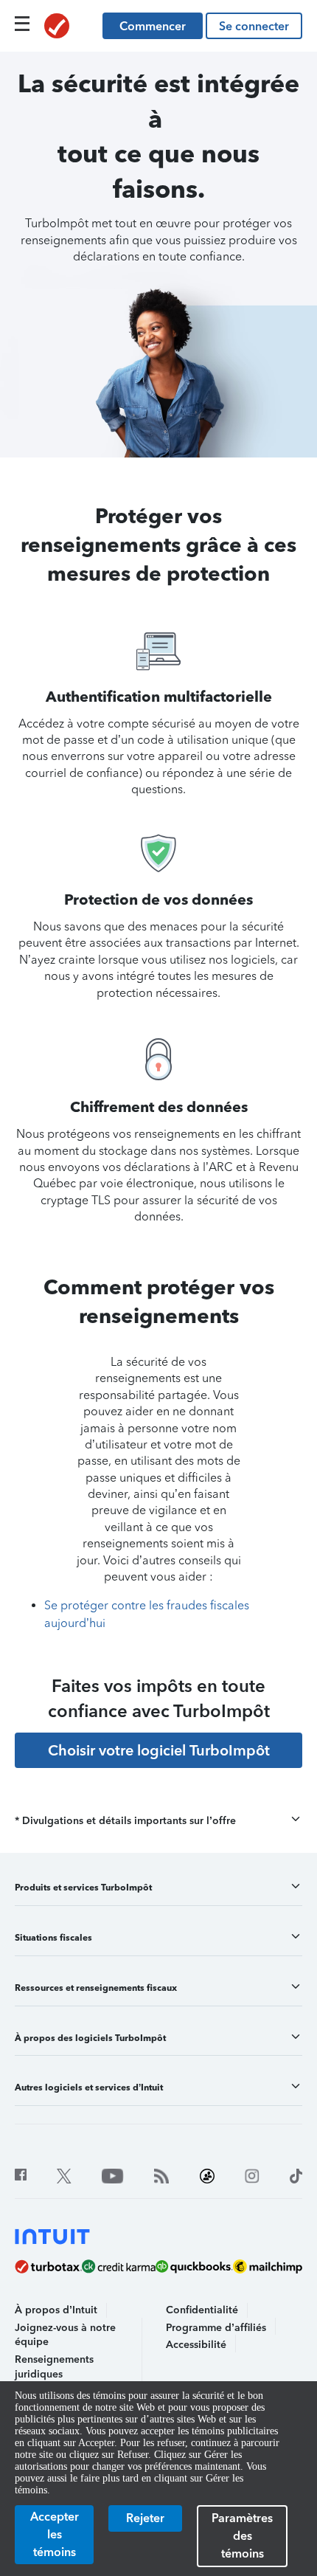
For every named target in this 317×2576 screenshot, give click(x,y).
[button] (158, 1821)
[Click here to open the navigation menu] (22, 24)
